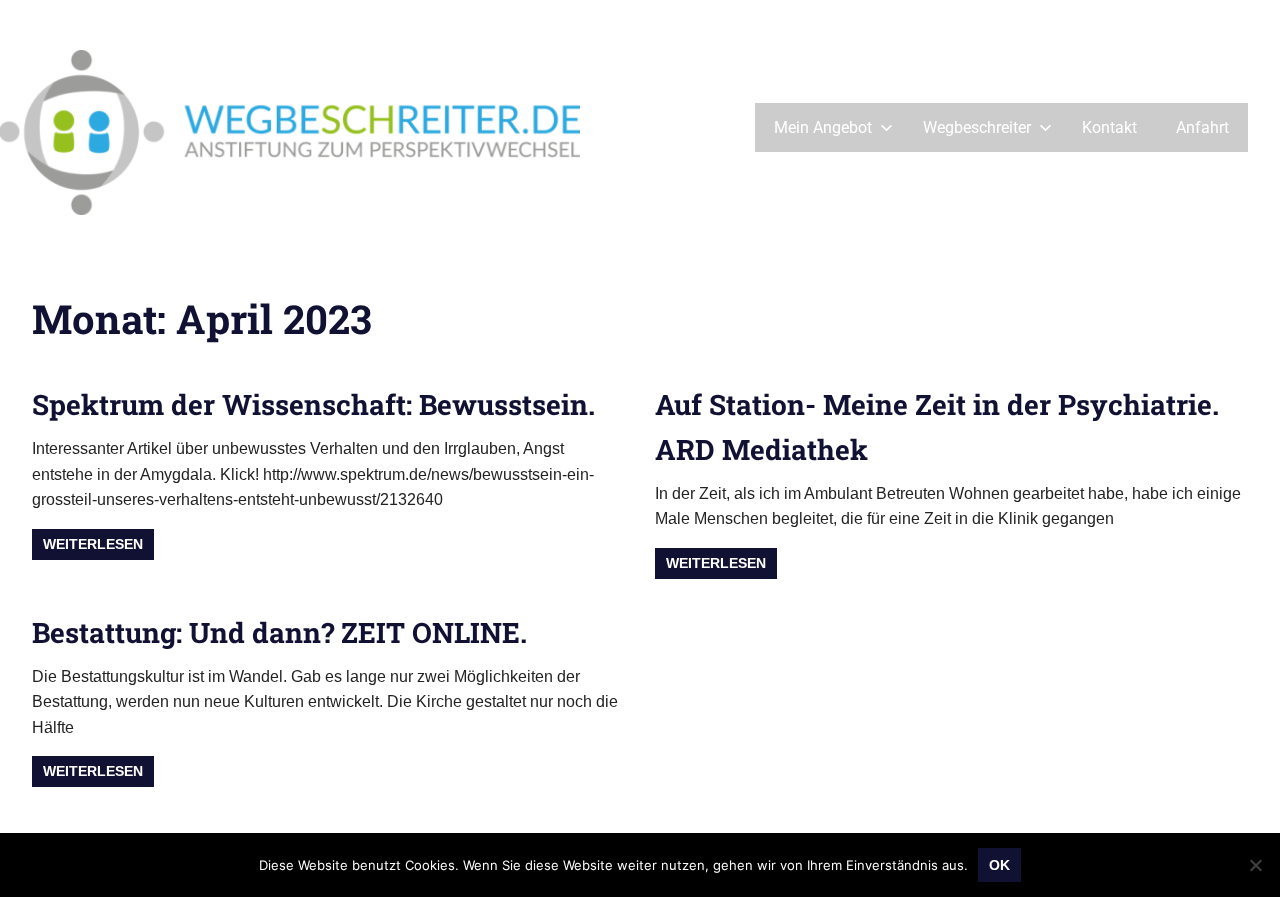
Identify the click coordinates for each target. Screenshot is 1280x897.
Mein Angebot (823, 127)
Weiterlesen (93, 544)
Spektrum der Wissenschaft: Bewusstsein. (313, 404)
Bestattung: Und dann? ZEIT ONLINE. (279, 632)
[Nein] (1255, 865)
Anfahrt (1202, 127)
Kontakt (1109, 127)
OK (999, 865)
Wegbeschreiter (977, 127)
